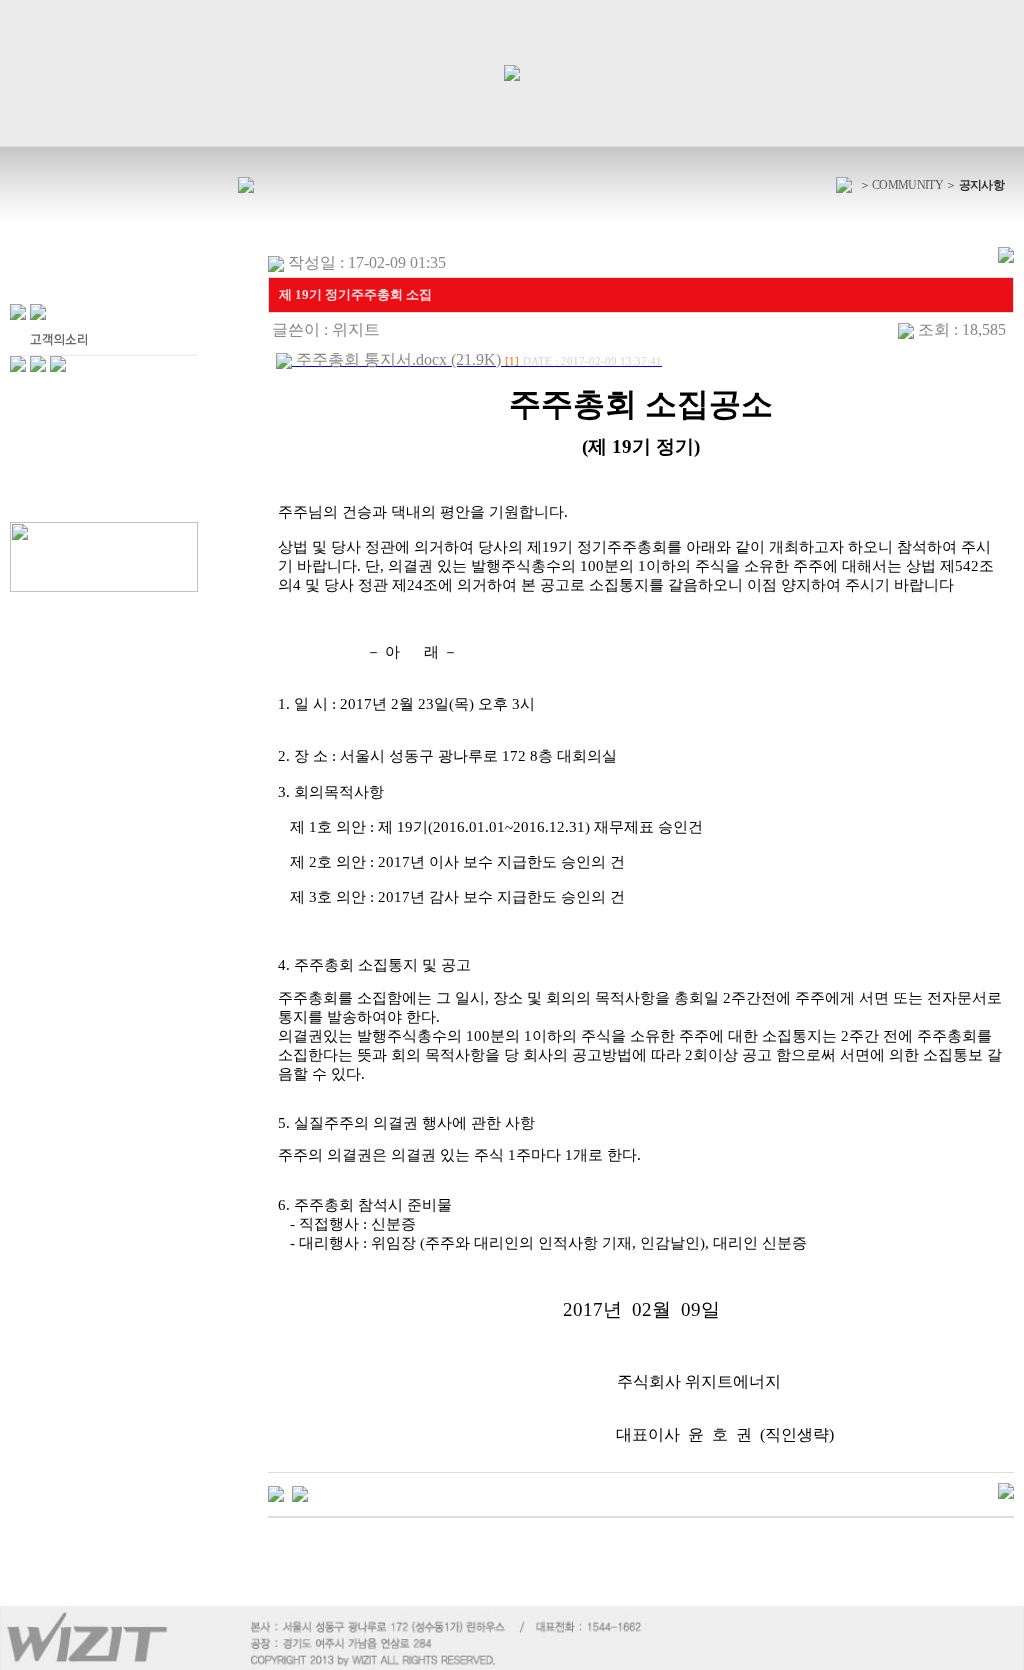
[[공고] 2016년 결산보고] (276, 1491)
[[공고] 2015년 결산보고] (300, 1491)
